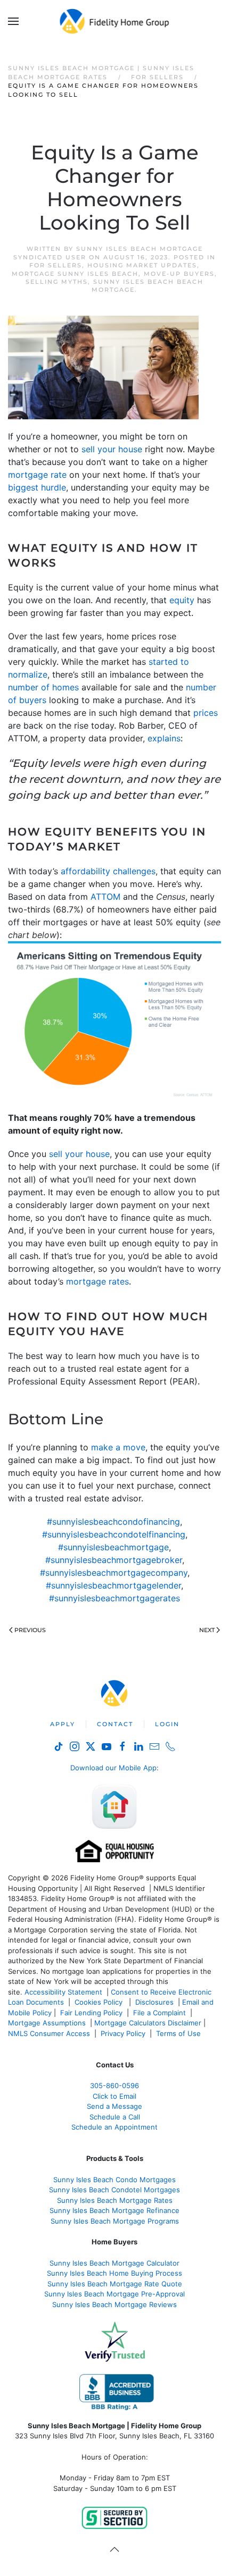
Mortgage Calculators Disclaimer (148, 2023)
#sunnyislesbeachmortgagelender (113, 1585)
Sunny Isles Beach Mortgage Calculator (114, 2263)
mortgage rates (97, 1281)
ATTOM (105, 897)
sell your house (112, 449)
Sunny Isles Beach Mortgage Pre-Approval (114, 2294)
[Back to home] (115, 21)
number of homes (43, 687)
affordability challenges (108, 871)
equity (182, 600)
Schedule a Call (115, 2117)
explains (164, 738)
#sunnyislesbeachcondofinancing (113, 1522)
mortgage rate (37, 475)
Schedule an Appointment (114, 2127)
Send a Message (114, 2106)
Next (207, 1630)
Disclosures (154, 2002)
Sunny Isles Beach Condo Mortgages (114, 2180)
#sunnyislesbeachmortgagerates (114, 1598)
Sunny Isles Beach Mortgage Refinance (114, 2210)
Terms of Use (179, 2033)
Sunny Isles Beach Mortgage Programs (115, 2221)
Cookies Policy (100, 2002)
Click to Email (114, 2096)
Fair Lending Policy (91, 2013)
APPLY (63, 1724)
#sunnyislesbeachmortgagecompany (114, 1573)
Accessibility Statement (63, 1992)
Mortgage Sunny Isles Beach (75, 274)
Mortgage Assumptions (47, 2023)
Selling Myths (57, 282)
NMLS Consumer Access (49, 2033)
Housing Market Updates (142, 265)
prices (206, 713)
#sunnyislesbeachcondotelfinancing (114, 1534)
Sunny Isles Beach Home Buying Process (114, 2273)
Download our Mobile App (113, 1768)
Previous (30, 1630)
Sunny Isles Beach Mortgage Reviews (114, 2304)
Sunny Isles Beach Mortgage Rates (115, 2200)
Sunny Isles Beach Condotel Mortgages (114, 2190)
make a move (118, 1447)
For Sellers (56, 265)
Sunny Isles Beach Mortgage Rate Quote (115, 2284)
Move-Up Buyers (179, 274)
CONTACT (115, 1724)
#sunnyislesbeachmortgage (113, 1547)
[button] (13, 21)
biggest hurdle (37, 487)
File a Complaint (161, 2013)
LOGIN (167, 1724)
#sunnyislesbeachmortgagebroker (114, 1560)
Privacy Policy (123, 2033)
